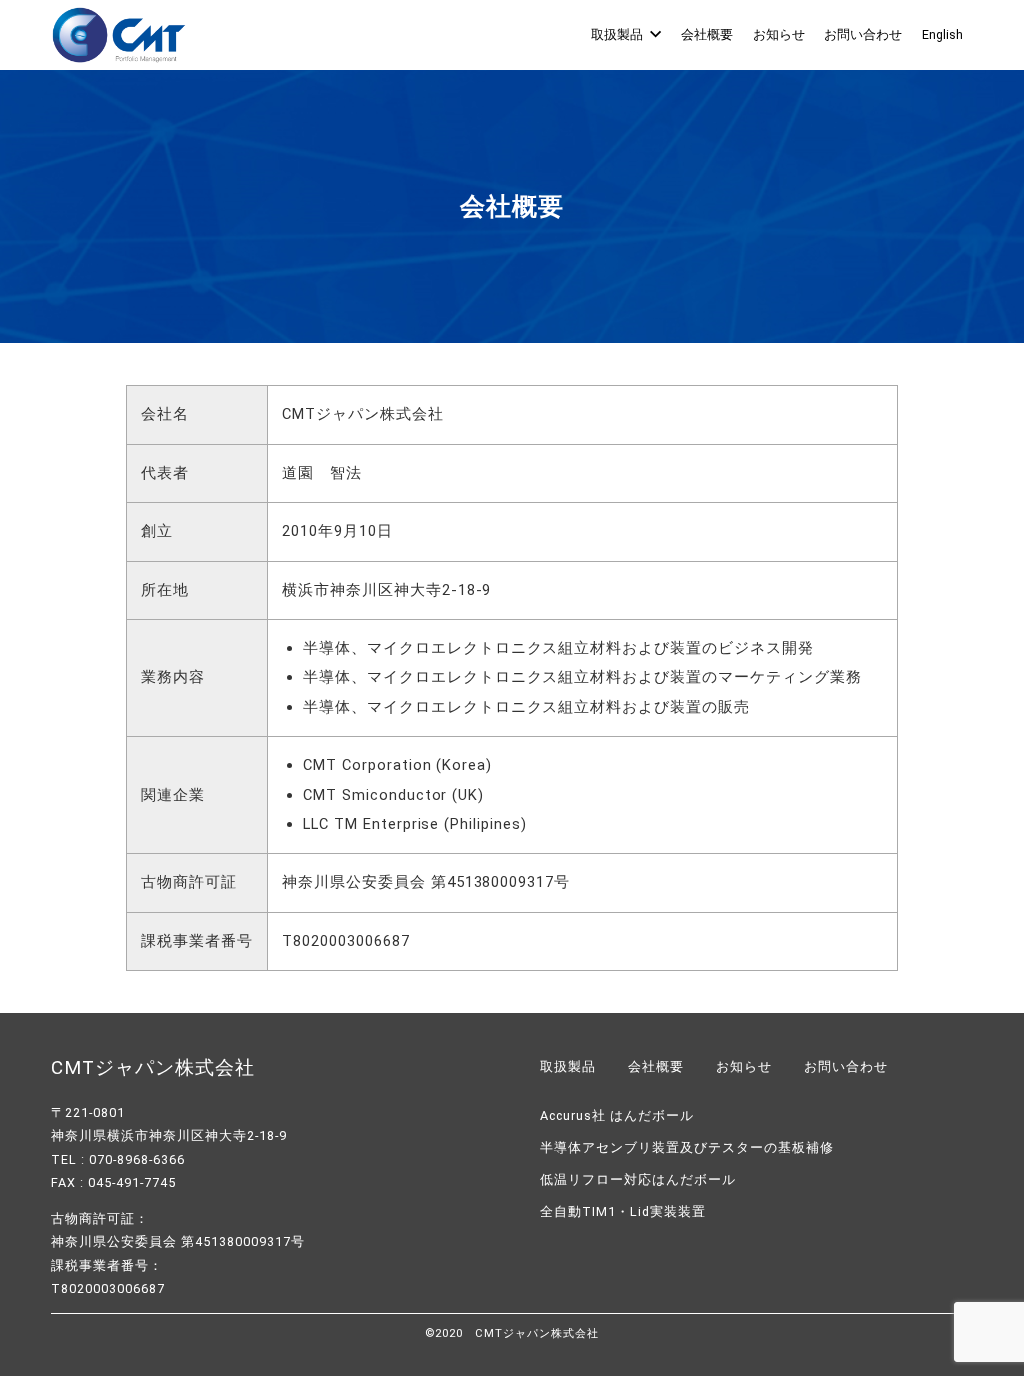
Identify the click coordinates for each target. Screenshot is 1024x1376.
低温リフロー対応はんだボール (638, 1179)
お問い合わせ (863, 34)
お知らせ (779, 34)
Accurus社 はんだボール (617, 1115)
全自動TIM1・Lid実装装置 (623, 1211)
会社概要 (707, 34)
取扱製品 (617, 34)
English (942, 34)
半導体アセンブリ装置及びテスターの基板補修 (687, 1147)
